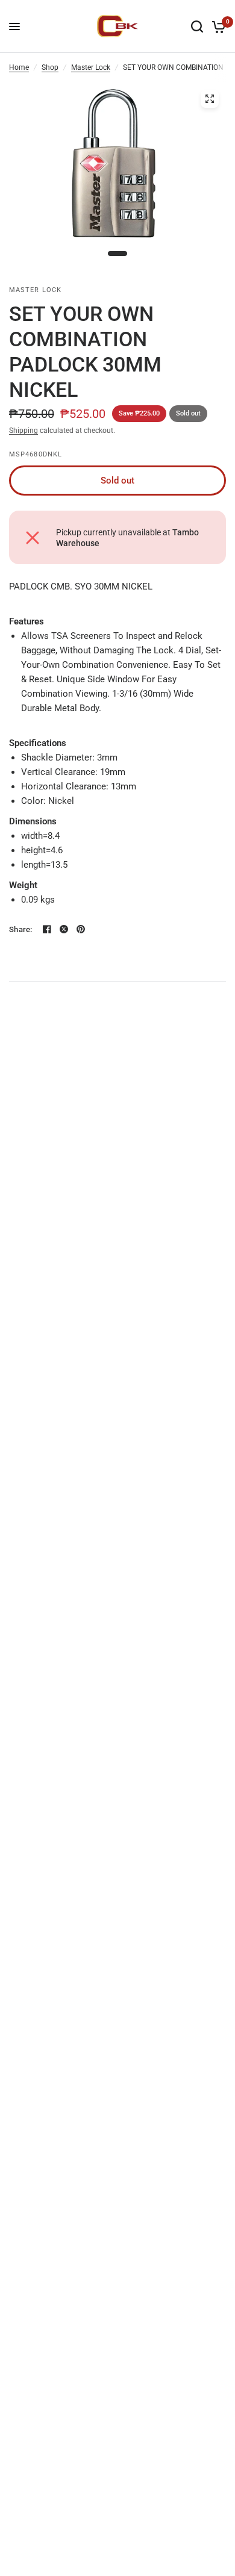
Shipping (23, 431)
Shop (50, 67)
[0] (217, 26)
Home (19, 67)
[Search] (197, 26)
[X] (64, 929)
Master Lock (91, 67)
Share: (21, 929)
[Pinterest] (81, 929)
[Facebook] (47, 929)
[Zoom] (210, 99)
